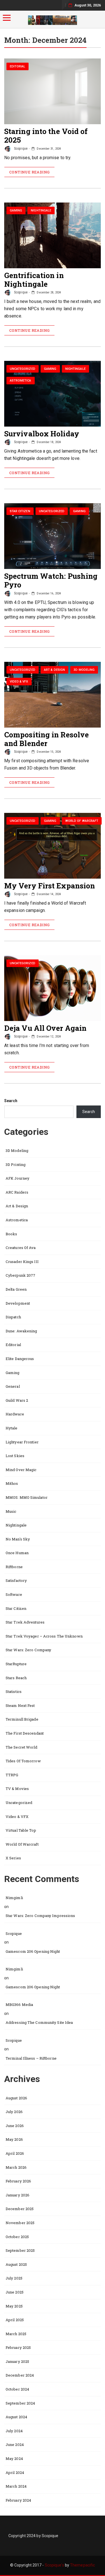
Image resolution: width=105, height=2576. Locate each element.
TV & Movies (17, 1789)
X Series (13, 1858)
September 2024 (20, 2403)
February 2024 (18, 2500)
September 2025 (20, 2250)
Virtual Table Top (21, 1830)
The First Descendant (25, 1733)
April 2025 (15, 2320)
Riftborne (14, 1567)
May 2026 (14, 2139)
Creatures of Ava (21, 1248)
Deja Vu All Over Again (45, 1028)
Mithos (12, 1483)
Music (11, 1511)
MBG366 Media (19, 2005)
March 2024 (16, 2486)
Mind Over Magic (21, 1470)
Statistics (14, 1692)
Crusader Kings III (22, 1262)
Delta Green (16, 1289)
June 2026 (15, 2126)
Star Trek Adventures (25, 1622)
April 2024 (15, 2473)
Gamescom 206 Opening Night (33, 1951)
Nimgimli (14, 1898)
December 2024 (20, 2375)
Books (11, 1234)
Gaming (16, 210)
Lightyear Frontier (22, 1442)
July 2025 (14, 2278)
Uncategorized (23, 369)
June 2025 (15, 2292)
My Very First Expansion (50, 886)
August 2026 (16, 2098)
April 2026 (15, 2153)
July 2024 (14, 2431)
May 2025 (14, 2306)
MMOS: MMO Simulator (27, 1497)
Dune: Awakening (21, 1331)
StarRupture (16, 1664)
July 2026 (14, 2112)
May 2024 (14, 2459)
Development (18, 1303)
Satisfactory (16, 1580)
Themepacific (82, 2565)
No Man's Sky (18, 1539)
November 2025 (20, 2223)
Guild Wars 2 (17, 1400)
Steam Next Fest (20, 1705)
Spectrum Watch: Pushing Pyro (51, 580)
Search (11, 1101)
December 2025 (20, 2209)
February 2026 (18, 2181)
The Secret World (22, 1747)
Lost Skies (15, 1456)
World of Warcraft (82, 821)
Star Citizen (20, 511)
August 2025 (16, 2264)
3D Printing (16, 1165)
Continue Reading (29, 172)
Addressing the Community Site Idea (39, 2022)
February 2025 (18, 2347)
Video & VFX (19, 682)
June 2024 (15, 2445)
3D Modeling (84, 670)
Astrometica (21, 381)
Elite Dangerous (20, 1359)
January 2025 (17, 2361)
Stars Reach (16, 1678)
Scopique (20, 149)
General (13, 1386)
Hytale (12, 1428)
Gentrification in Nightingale (34, 280)
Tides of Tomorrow (23, 1761)
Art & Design (54, 670)
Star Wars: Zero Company (28, 1650)
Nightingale (41, 210)
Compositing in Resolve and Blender (46, 739)
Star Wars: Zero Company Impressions (40, 1916)
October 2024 (17, 2389)
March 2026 (16, 2167)
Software (14, 1594)
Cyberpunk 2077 (20, 1275)
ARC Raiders (17, 1192)
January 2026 (17, 2195)
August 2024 (16, 2417)
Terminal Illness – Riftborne (31, 2058)
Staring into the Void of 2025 (46, 136)
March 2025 (16, 2334)
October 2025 (17, 2237)
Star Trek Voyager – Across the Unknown (44, 1636)
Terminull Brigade (22, 1719)
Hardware (15, 1414)
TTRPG (12, 1775)
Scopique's (54, 2565)
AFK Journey (17, 1178)
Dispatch (13, 1317)
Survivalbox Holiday (42, 434)
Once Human (17, 1553)
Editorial (18, 66)
